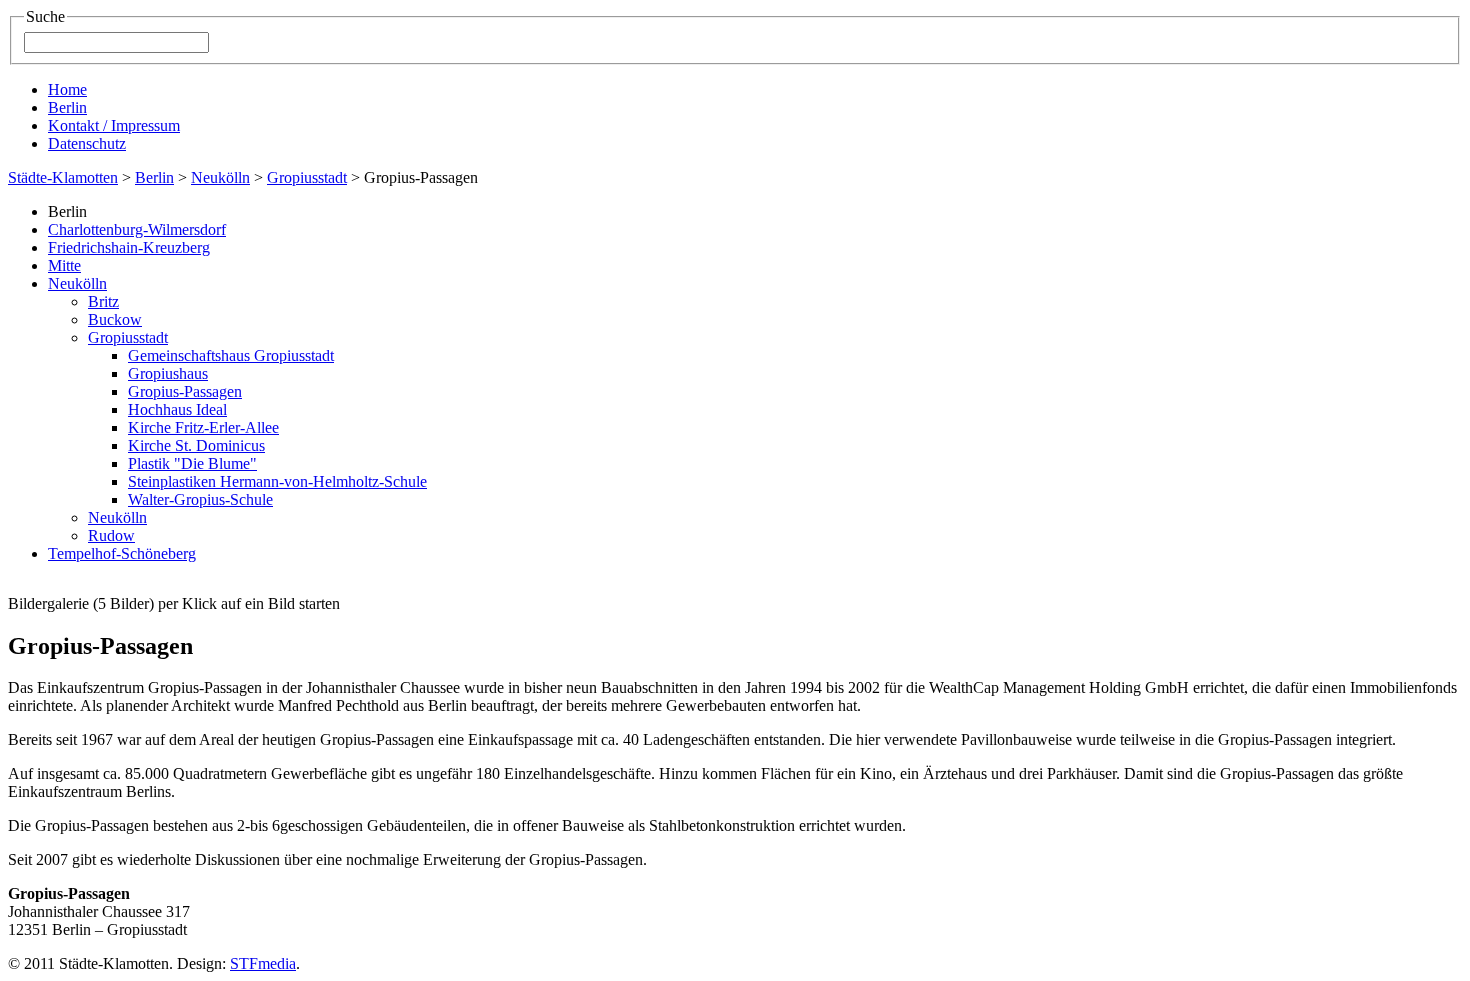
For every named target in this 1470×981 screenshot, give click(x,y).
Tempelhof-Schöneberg (122, 553)
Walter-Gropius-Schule (200, 499)
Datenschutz (87, 143)
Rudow (111, 535)
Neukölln (220, 177)
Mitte (64, 265)
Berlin (67, 107)
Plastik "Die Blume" (192, 463)
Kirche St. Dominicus (196, 445)
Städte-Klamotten (63, 177)
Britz (103, 301)
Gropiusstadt (307, 177)
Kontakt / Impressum (114, 125)
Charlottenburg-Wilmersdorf (137, 229)
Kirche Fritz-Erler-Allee (203, 427)
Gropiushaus (168, 373)
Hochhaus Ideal (177, 409)
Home (67, 89)
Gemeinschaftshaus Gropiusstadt (231, 355)
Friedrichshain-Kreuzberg (129, 247)
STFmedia (263, 963)
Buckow (115, 319)
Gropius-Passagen (185, 391)
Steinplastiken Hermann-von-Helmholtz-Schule (277, 481)
